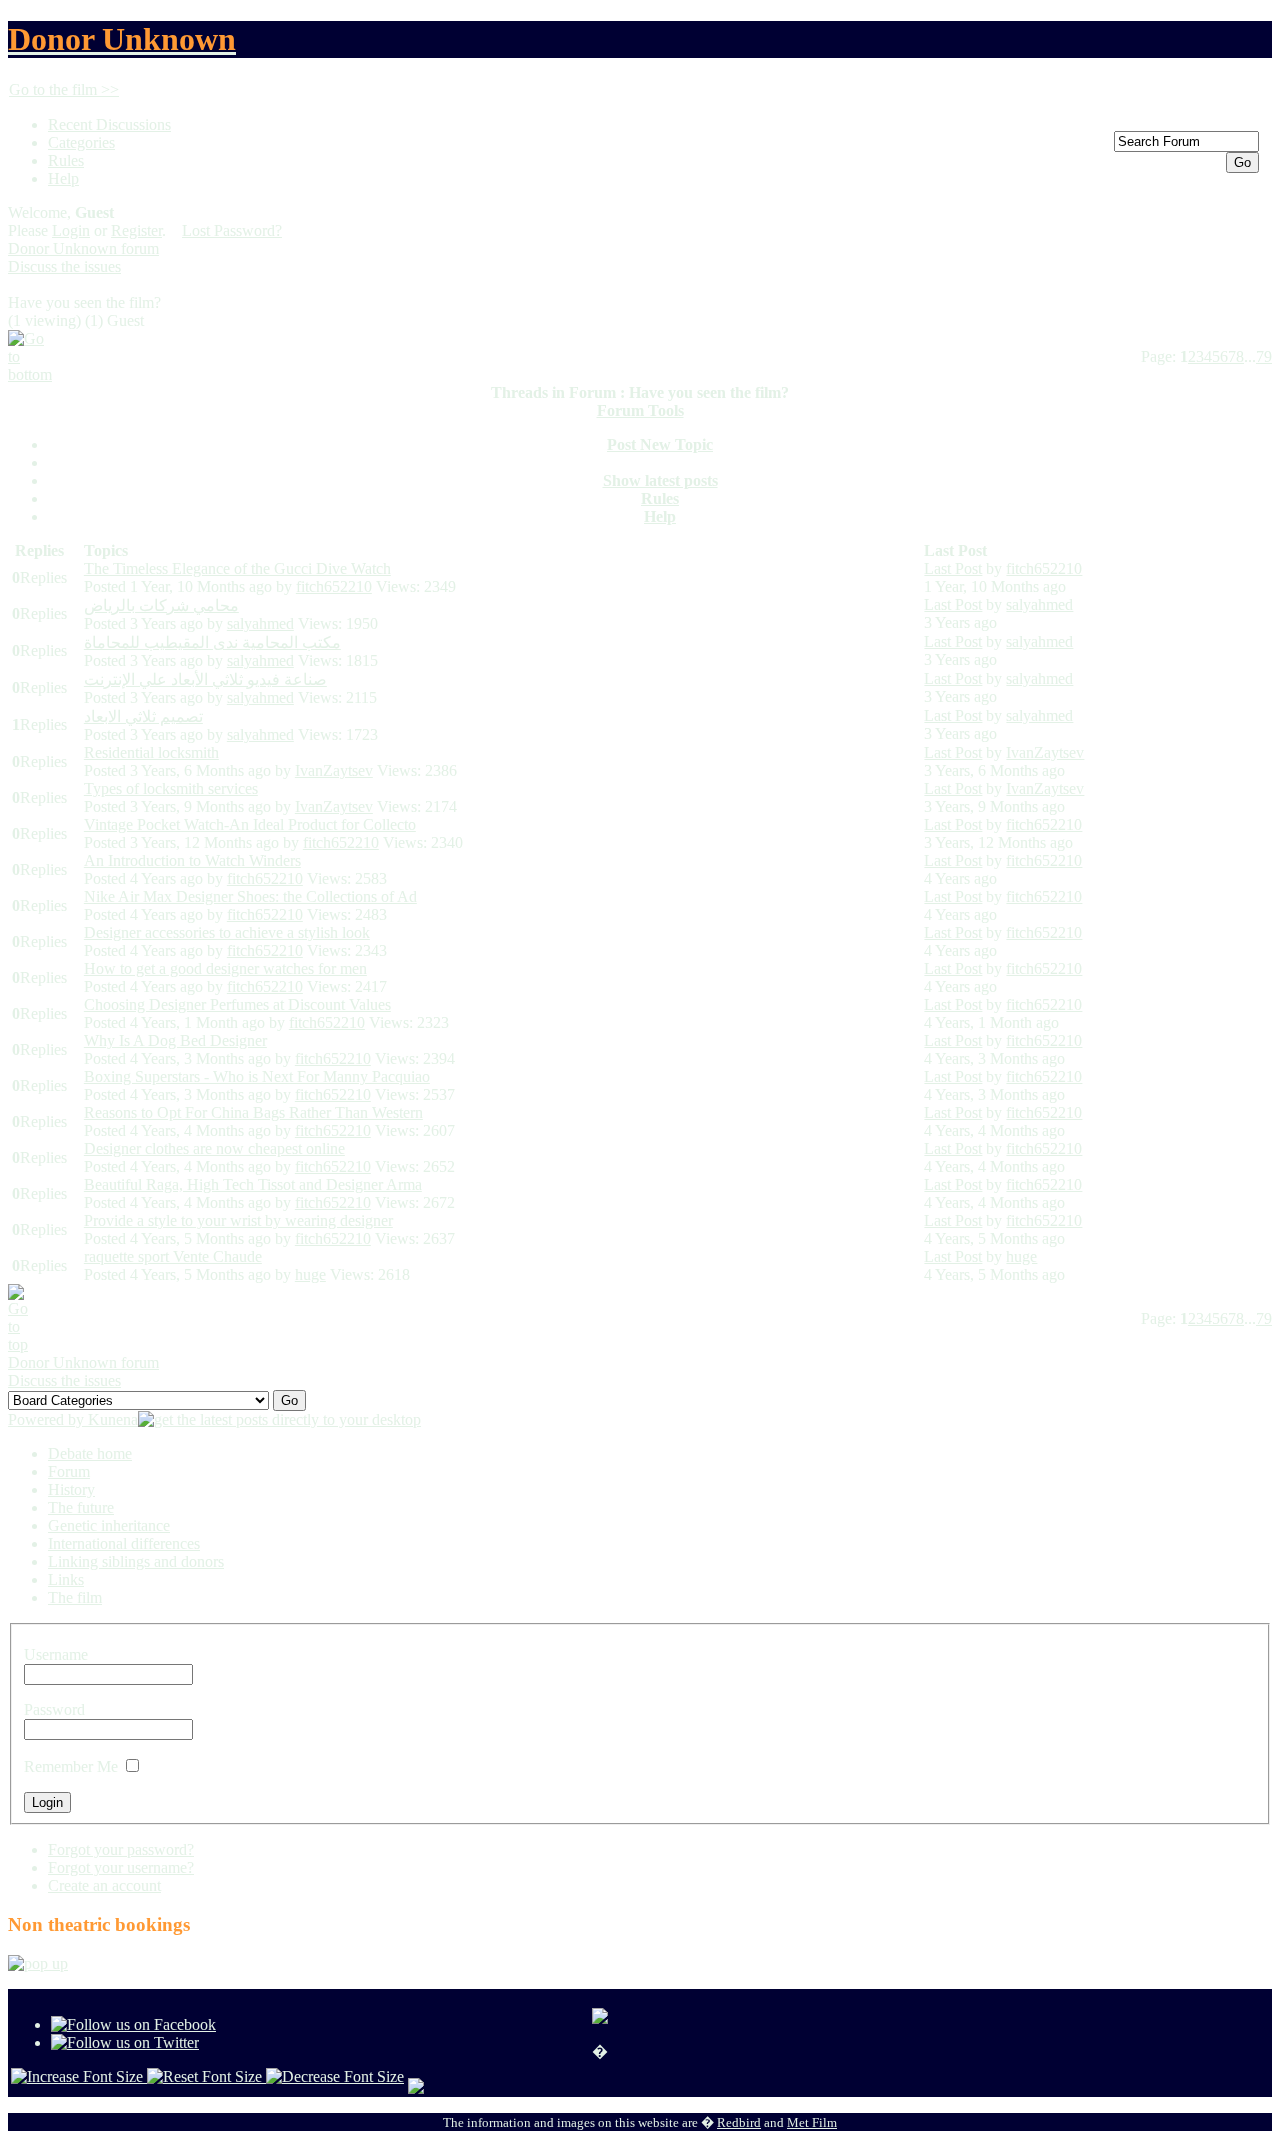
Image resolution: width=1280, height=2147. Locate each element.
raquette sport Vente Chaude (173, 1256)
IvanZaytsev (334, 770)
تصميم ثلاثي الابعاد (143, 716)
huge (310, 1274)
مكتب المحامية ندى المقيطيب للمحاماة (212, 642)
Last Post (953, 568)
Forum (69, 1471)
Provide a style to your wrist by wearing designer (238, 1220)
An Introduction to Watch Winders (192, 860)
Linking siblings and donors (136, 1561)
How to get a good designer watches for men (225, 968)
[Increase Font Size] (79, 2076)
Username (56, 1654)
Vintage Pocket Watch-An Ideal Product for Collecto (250, 824)
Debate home (90, 1453)
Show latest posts (660, 480)
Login (71, 230)
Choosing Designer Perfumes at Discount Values (237, 1004)
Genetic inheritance (109, 1525)
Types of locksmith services (171, 788)
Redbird (739, 2122)
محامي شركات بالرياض (161, 605)
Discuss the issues (64, 266)
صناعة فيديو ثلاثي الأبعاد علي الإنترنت (205, 679)
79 (1264, 356)
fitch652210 (334, 586)
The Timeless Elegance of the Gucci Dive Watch (237, 568)
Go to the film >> (64, 89)
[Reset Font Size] (206, 2076)
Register (136, 230)
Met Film (812, 2122)
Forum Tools (640, 410)
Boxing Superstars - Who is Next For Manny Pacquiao (257, 1076)
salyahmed (260, 623)
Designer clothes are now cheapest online (214, 1148)
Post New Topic (660, 444)
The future (81, 1507)
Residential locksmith (151, 752)
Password (54, 1709)
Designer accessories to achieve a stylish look (227, 932)
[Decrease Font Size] (335, 2076)
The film (75, 1597)
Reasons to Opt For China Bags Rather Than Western (253, 1112)
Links (66, 1579)
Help (660, 516)
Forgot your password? (121, 1849)
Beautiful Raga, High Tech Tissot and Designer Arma (253, 1184)
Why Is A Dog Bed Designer (175, 1040)
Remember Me (71, 1766)
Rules (660, 498)
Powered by (48, 1419)
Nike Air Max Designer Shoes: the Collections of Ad (250, 896)
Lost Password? (232, 230)
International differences (124, 1543)
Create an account (104, 1885)
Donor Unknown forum (83, 248)
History (71, 1489)
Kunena (113, 1419)
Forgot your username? (121, 1867)
